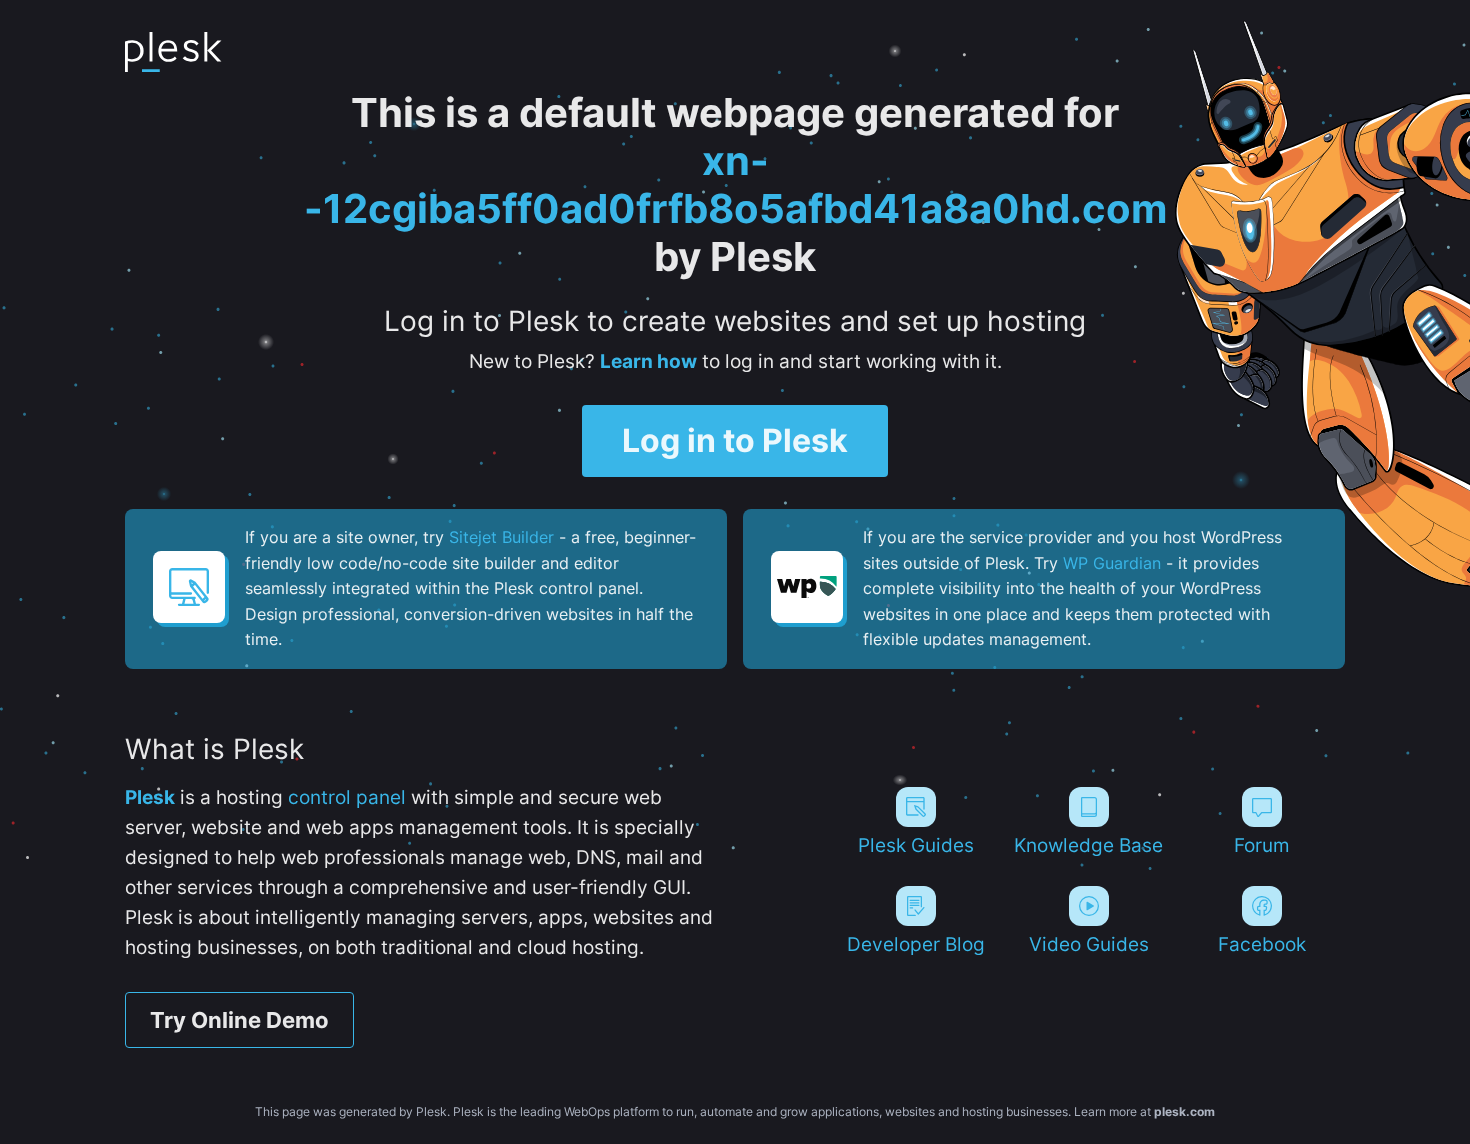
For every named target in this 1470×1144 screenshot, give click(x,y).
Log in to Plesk (735, 440)
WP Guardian (1112, 563)
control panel (347, 797)
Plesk (150, 797)
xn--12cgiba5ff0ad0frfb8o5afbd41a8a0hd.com (735, 184)
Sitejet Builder (501, 537)
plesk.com (1184, 1111)
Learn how (648, 361)
